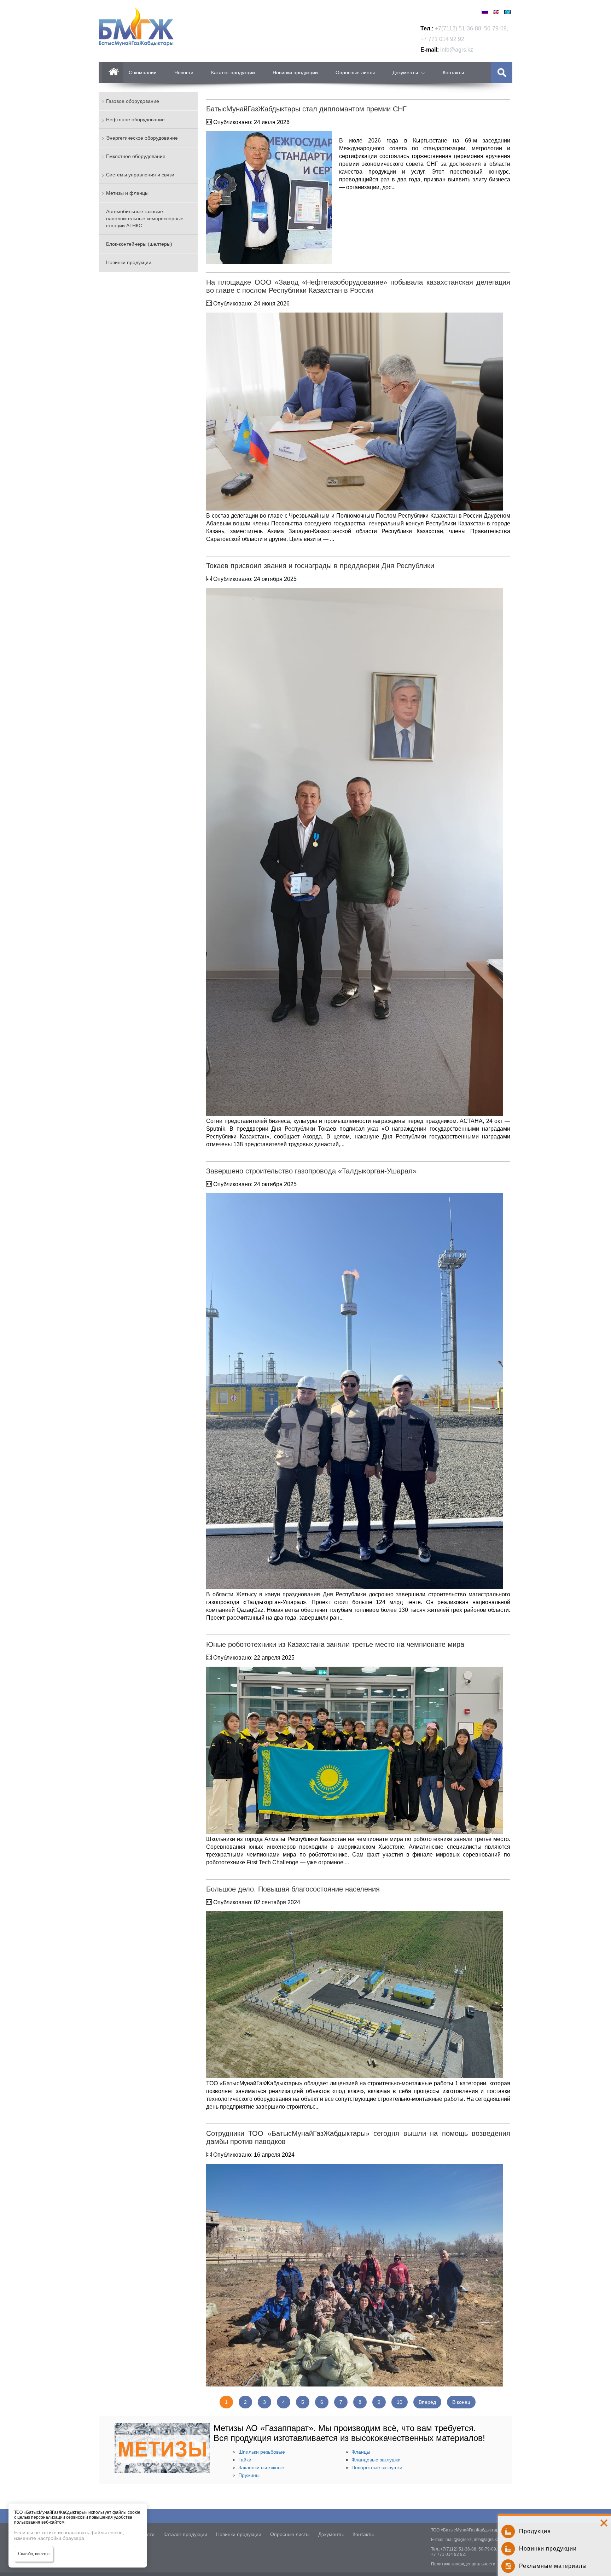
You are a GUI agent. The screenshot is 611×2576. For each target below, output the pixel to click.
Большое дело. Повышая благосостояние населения (293, 1889)
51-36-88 (470, 28)
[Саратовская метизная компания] (162, 2471)
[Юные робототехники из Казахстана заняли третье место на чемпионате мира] (355, 1751)
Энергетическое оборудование (142, 138)
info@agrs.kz (457, 50)
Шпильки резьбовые (262, 2452)
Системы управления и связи (140, 175)
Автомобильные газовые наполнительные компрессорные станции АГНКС (145, 218)
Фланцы (361, 2452)
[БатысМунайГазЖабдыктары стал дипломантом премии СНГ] (269, 198)
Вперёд (427, 2402)
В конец (461, 2402)
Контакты (453, 72)
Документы (405, 72)
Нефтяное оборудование (135, 120)
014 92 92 (455, 2554)
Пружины (249, 2475)
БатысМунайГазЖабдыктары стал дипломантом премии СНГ (306, 109)
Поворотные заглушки (377, 2467)
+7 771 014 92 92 (442, 39)
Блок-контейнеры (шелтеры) (139, 244)
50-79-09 (495, 28)
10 (400, 2402)
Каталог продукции (233, 72)
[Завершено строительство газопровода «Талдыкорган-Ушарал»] (355, 1392)
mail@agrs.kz (459, 2540)
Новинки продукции (295, 72)
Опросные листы (355, 72)
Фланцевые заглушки (376, 2460)
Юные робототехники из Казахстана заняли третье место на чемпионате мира (335, 1644)
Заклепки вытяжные (261, 2467)
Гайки (245, 2460)
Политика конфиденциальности (463, 2564)
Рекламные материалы (553, 2566)
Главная (113, 72)
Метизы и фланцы (127, 193)
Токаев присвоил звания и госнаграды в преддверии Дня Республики (320, 566)
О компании (143, 72)
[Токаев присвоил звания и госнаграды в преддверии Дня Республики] (355, 853)
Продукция (535, 2531)
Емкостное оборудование (136, 156)
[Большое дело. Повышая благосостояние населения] (355, 1996)
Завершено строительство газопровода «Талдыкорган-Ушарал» (311, 1171)
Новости (184, 72)
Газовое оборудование (133, 101)
